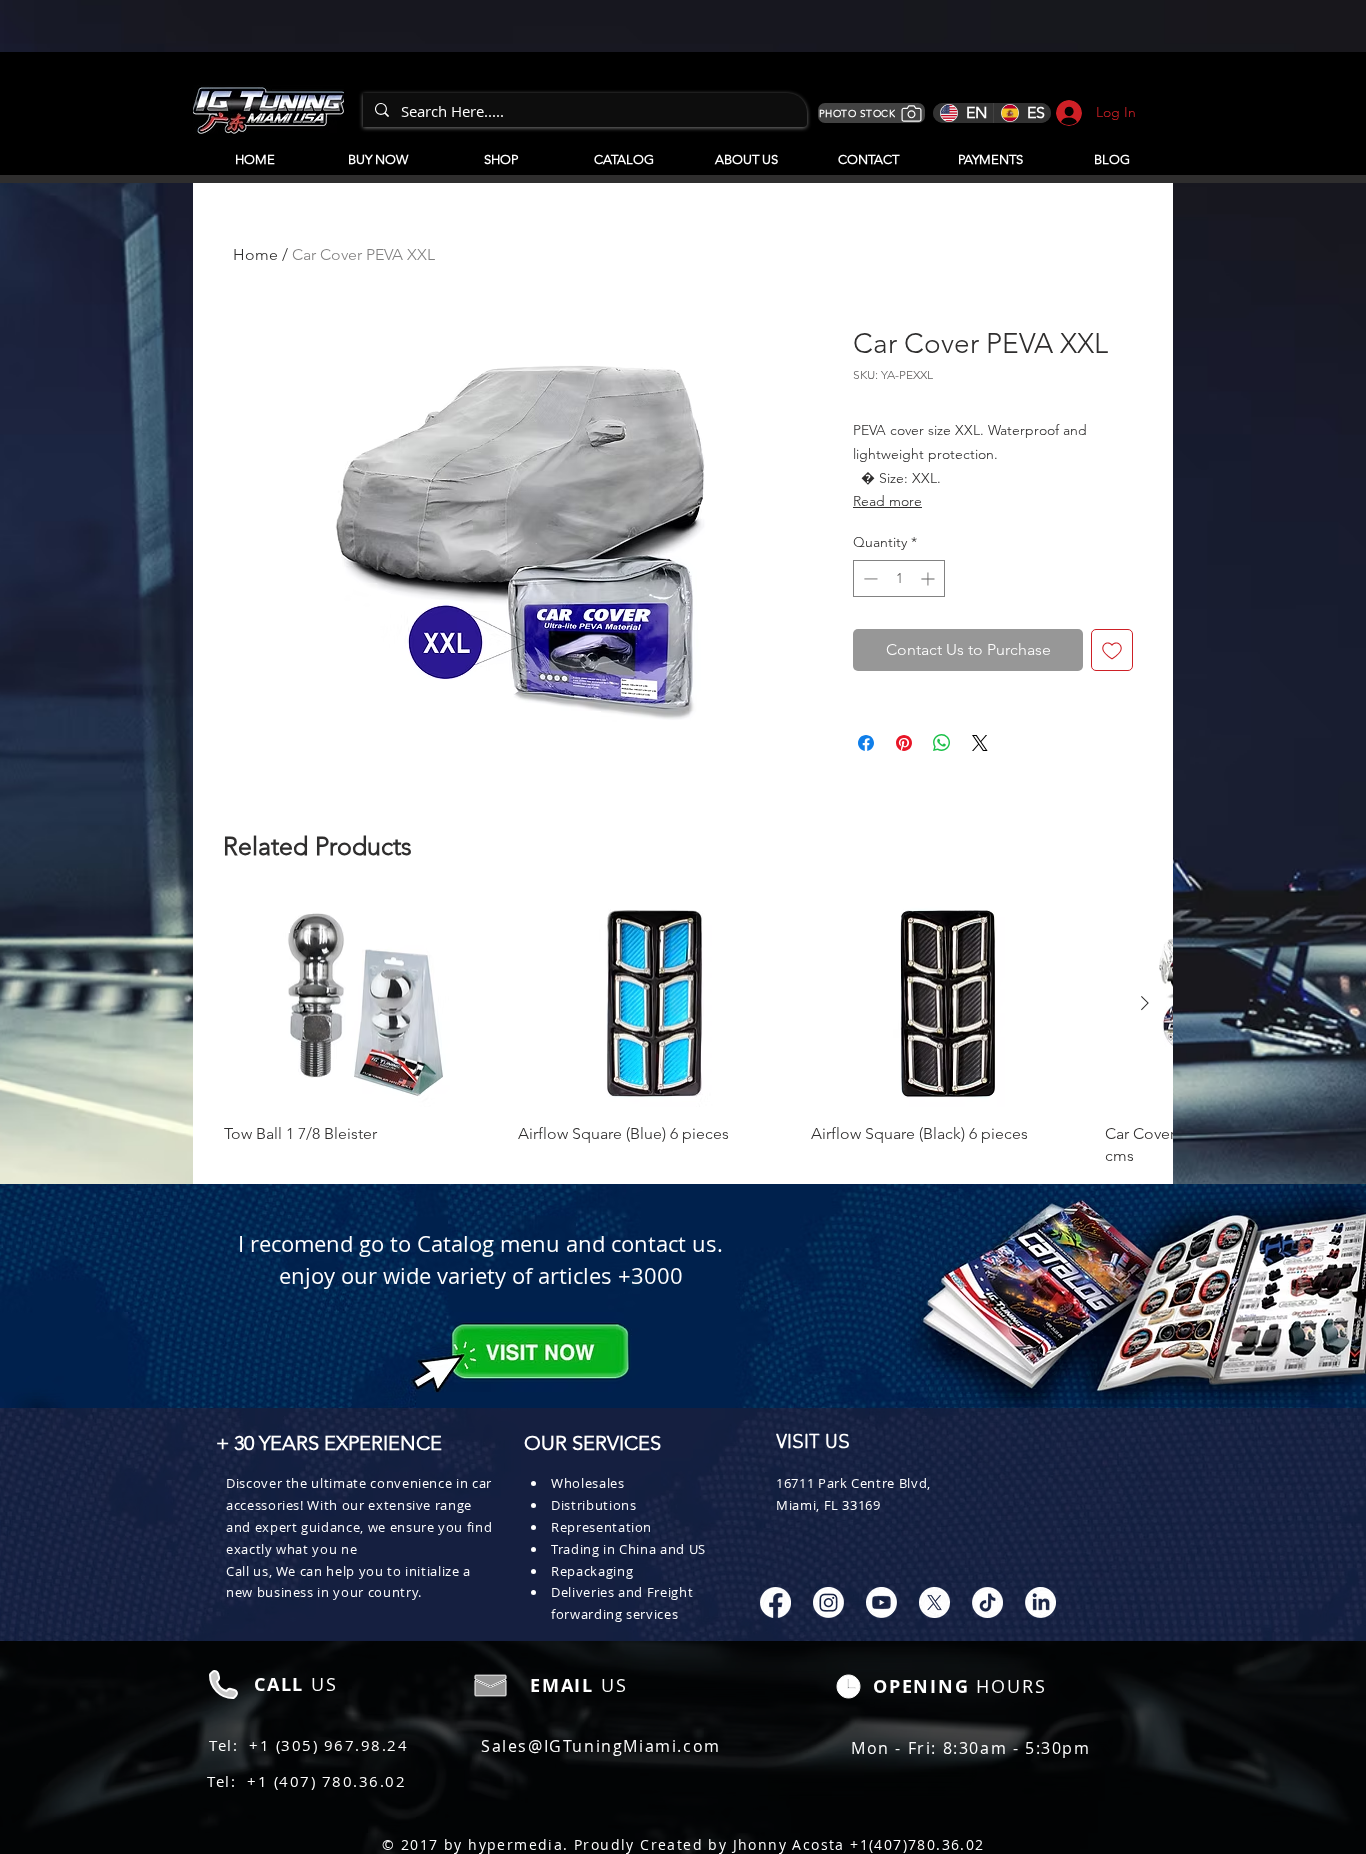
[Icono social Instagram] (828, 1602)
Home (255, 254)
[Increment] (929, 578)
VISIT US (813, 1443)
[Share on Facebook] (866, 743)
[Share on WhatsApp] (942, 743)
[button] (623, 151)
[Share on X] (980, 743)
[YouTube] (881, 1602)
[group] (683, 1034)
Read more (887, 501)
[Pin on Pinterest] (904, 743)
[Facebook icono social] (775, 1602)
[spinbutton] (899, 578)
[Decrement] (868, 578)
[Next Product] (1145, 1003)
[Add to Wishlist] (1112, 650)
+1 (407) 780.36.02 (326, 1781)
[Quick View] (361, 1003)
